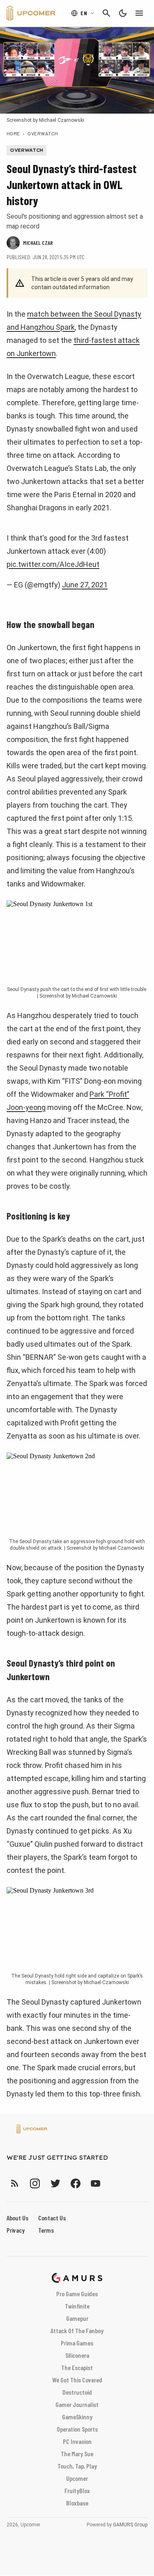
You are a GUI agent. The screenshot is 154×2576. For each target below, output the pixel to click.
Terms (46, 2230)
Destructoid (77, 2392)
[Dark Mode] (123, 13)
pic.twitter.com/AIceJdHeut (53, 564)
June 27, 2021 (85, 585)
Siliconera (77, 2355)
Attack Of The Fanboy (77, 2331)
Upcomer (77, 2478)
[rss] (15, 2183)
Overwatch (43, 133)
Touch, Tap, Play (77, 2466)
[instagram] (35, 2183)
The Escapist (77, 2367)
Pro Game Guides (77, 2294)
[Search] (106, 13)
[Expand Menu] (139, 13)
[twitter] (55, 2183)
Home (13, 133)
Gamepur (77, 2318)
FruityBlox (77, 2490)
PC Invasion (77, 2441)
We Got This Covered (77, 2380)
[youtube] (96, 2183)
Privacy (16, 2230)
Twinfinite (77, 2306)
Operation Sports (77, 2429)
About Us (17, 2218)
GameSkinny (77, 2417)
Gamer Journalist (77, 2404)
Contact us (52, 2218)
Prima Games (77, 2343)
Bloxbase (77, 2503)
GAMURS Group (130, 2525)
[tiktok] (110, 2183)
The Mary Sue (77, 2454)
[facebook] (75, 2183)
